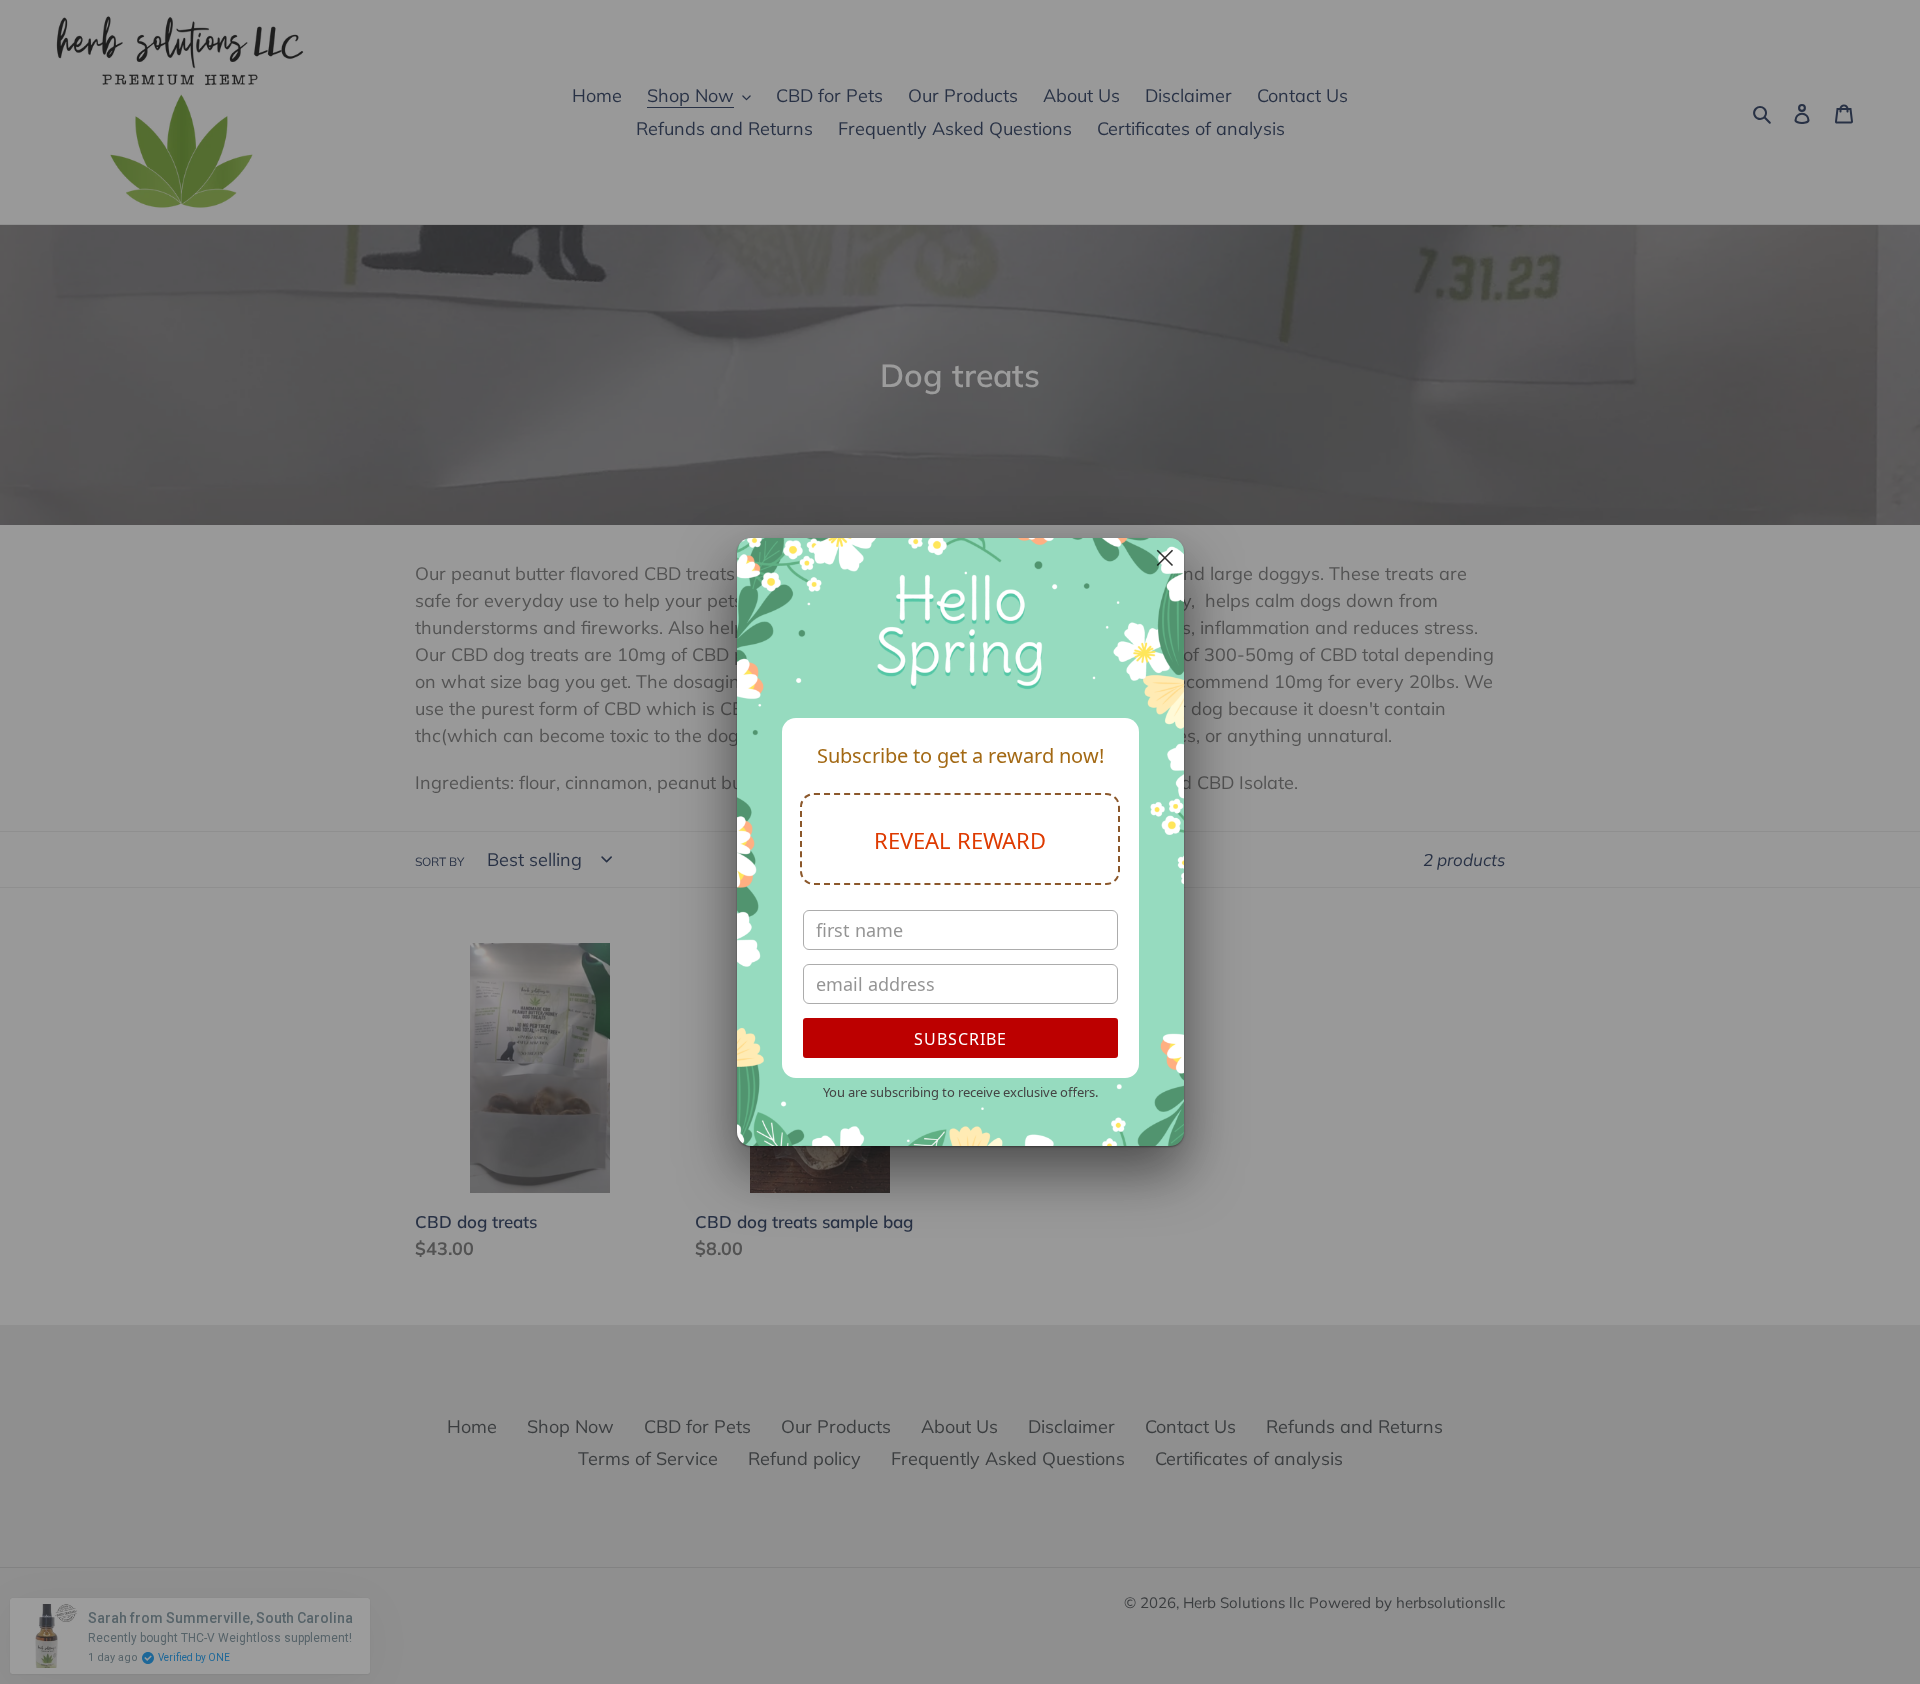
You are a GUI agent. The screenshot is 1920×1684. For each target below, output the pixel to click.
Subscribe (960, 1039)
